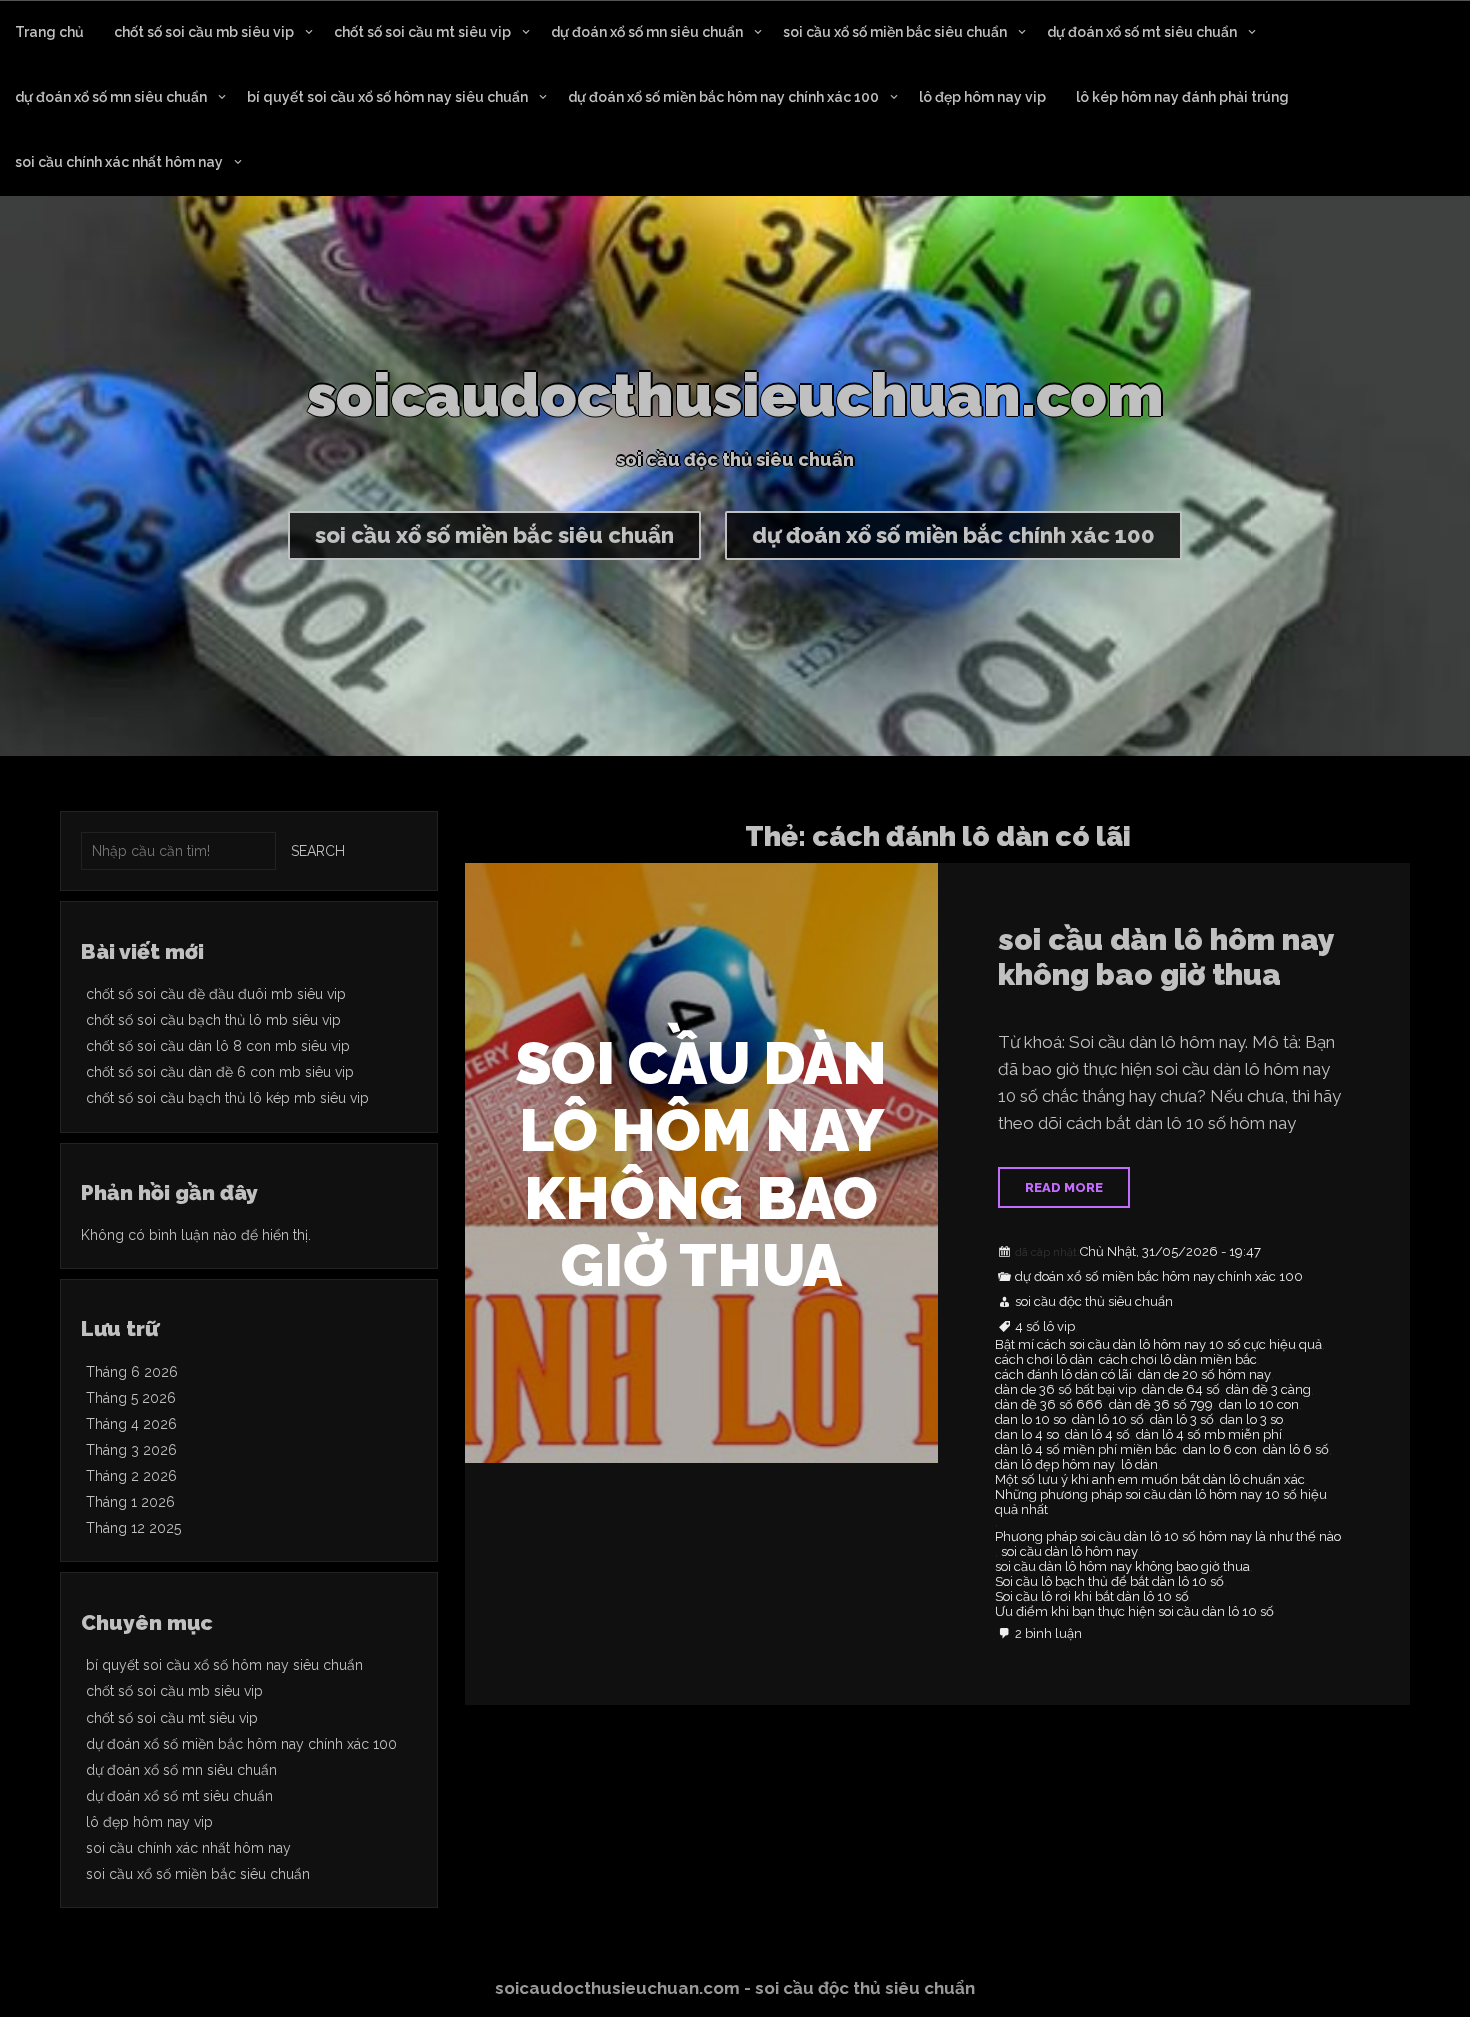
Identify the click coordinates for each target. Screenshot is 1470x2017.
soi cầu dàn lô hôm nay (1069, 1552)
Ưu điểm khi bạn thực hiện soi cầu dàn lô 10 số (1134, 1612)
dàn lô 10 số (1108, 1420)
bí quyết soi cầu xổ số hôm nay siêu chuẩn (387, 97)
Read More (1064, 1187)
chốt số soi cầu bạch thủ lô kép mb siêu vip (227, 1098)
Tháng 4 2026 (131, 1424)
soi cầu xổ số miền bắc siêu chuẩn (895, 32)
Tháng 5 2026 (131, 1398)
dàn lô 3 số (1182, 1420)
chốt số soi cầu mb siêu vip (204, 32)
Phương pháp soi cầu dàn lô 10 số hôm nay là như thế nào (1168, 1537)
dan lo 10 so (1030, 1420)
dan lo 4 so (1027, 1435)
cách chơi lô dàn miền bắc (1178, 1360)
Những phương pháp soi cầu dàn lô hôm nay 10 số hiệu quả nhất (1161, 1502)
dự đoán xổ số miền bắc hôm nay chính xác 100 (723, 97)
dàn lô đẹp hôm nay (1055, 1465)
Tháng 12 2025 (133, 1528)
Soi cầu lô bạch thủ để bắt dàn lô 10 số (1109, 1582)
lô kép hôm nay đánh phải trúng (1182, 97)
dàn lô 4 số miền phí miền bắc (1086, 1450)
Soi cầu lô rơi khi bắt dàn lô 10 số (1092, 1597)
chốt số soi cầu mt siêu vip (422, 32)
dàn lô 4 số (1097, 1435)
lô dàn (1139, 1465)
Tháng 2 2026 (131, 1476)
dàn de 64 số (1181, 1390)
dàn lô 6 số (1296, 1450)
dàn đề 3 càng (1268, 1390)
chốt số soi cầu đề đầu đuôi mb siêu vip (216, 994)
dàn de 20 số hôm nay (1204, 1375)
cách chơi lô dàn (1044, 1360)
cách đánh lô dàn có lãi (1063, 1375)
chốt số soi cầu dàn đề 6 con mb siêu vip (220, 1072)
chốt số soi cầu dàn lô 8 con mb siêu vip (218, 1046)
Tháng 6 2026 (132, 1372)
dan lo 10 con (1259, 1405)
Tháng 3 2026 (131, 1450)
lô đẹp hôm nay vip (982, 97)
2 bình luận (1048, 1634)
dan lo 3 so (1251, 1420)
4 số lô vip (1045, 1327)
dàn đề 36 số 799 (1161, 1405)
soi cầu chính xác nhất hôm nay (119, 162)
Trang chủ (49, 32)
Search (318, 851)
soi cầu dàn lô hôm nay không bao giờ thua (1166, 957)
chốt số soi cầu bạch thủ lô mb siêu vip (213, 1020)
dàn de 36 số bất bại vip (1065, 1390)
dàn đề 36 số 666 (1049, 1405)
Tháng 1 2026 (130, 1502)
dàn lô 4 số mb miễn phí (1209, 1435)
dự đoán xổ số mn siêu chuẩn (647, 32)
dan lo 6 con (1220, 1450)
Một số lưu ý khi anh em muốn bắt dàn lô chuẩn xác (1150, 1480)
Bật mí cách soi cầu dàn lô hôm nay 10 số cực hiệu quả (1158, 1345)
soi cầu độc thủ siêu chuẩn (1094, 1302)
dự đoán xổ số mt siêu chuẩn (1142, 32)
